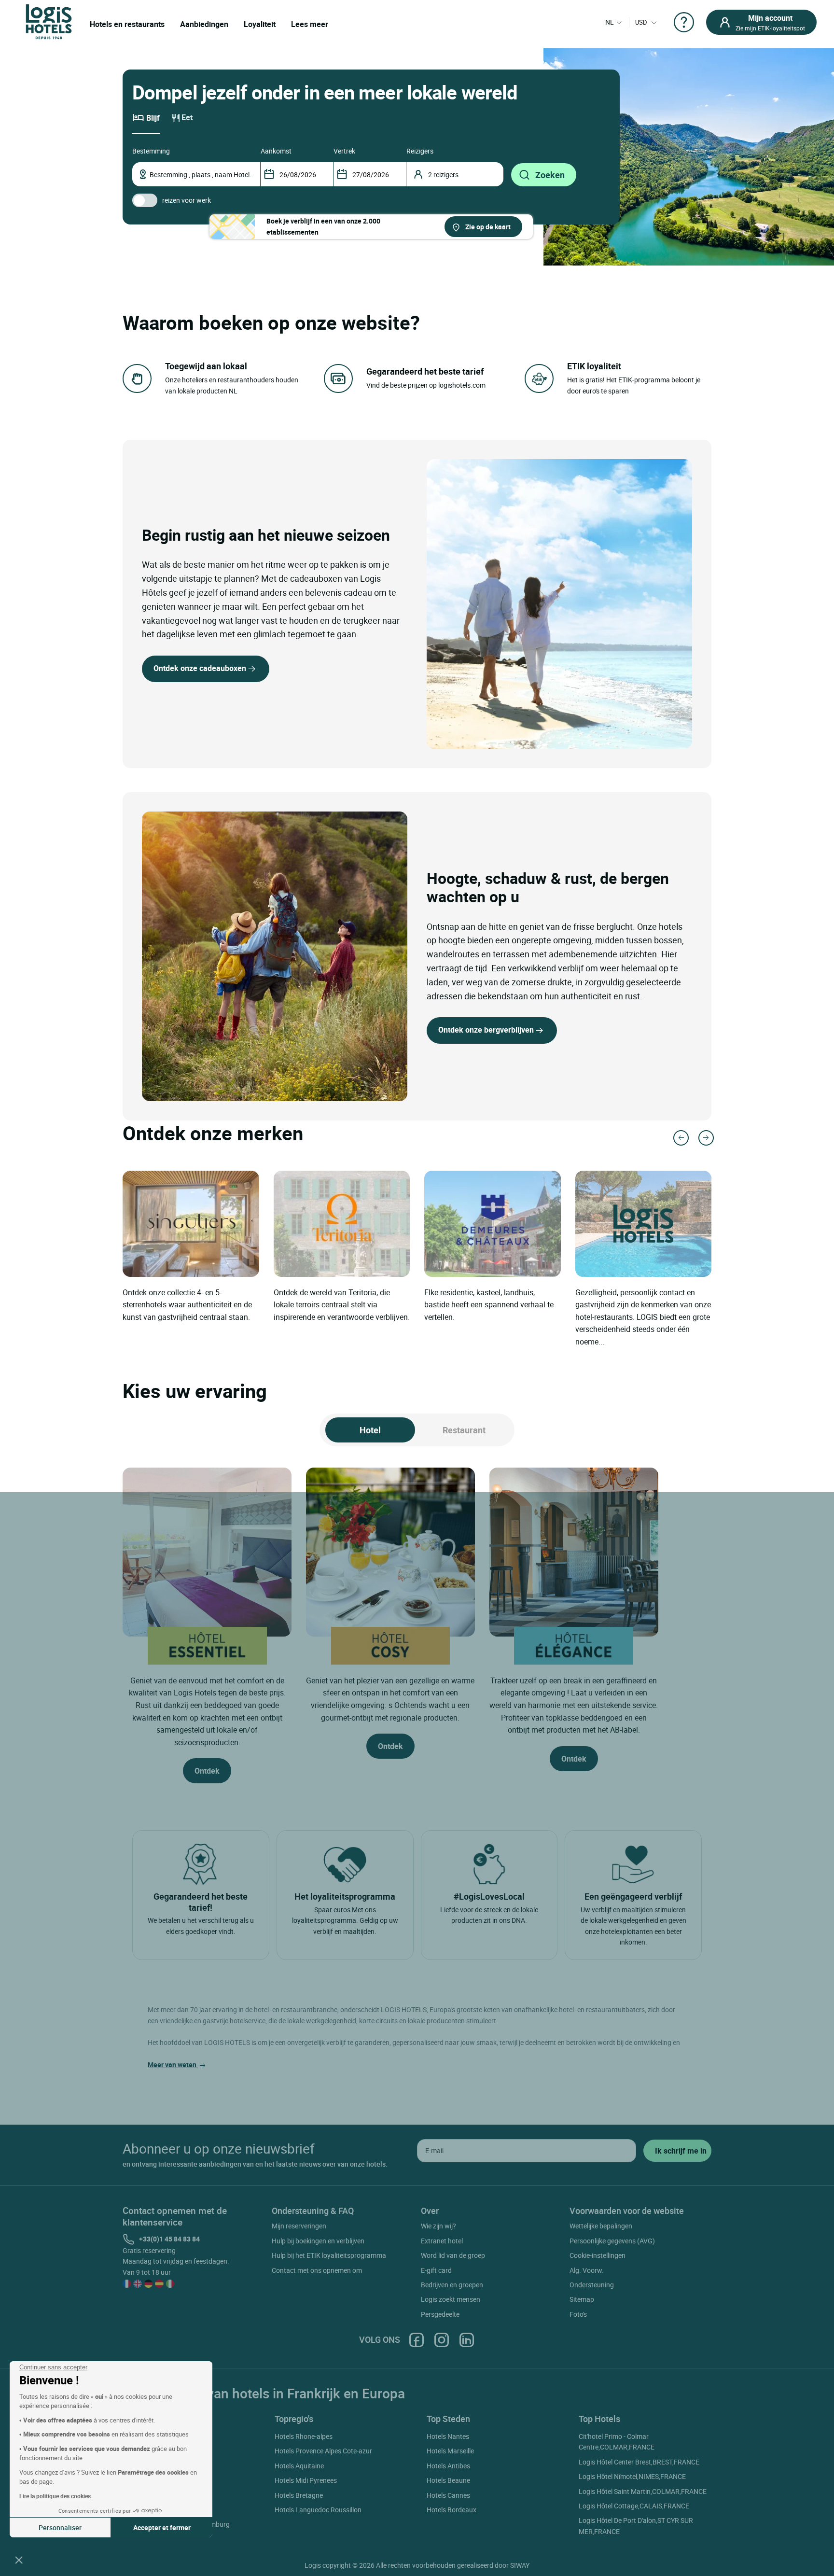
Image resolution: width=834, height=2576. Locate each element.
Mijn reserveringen (299, 2226)
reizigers (420, 151)
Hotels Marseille (450, 2451)
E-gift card (436, 2270)
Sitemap (582, 2299)
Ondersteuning (592, 2285)
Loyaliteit (260, 24)
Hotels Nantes (448, 2436)
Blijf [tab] (153, 118)
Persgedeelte (440, 2314)
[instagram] (442, 2340)
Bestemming (151, 151)
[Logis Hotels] (49, 21)
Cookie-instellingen (598, 2255)
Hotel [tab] (370, 1430)
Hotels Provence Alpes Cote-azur (323, 2451)
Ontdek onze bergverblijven (486, 1030)
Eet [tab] (187, 117)
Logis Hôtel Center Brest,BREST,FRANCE (639, 2462)
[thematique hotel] (550, 604)
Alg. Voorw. (587, 2270)
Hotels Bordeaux (452, 2510)
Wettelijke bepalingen (601, 2226)
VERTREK (344, 151)
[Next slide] (706, 1138)
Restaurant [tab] (464, 1430)
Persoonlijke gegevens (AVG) (612, 2241)
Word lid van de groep (453, 2255)
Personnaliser (60, 2527)
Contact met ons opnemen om (317, 2270)
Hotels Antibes (448, 2466)
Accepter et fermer (162, 2527)
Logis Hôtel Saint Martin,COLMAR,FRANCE (643, 2491)
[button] (19, 2560)
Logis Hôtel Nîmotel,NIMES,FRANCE (632, 2476)
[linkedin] (467, 2340)
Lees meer (310, 24)
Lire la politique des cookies (55, 2496)
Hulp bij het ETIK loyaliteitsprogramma (329, 2255)
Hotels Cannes (448, 2495)
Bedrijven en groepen (452, 2285)
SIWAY (520, 2565)
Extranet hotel (442, 2241)
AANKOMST (276, 151)
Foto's (578, 2314)
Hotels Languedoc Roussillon (318, 2510)
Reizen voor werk (187, 200)
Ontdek (207, 1771)
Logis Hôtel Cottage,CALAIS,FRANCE (634, 2506)
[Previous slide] (681, 1138)
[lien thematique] (275, 583)
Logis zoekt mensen (451, 2299)
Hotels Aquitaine (299, 2466)
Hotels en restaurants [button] (127, 24)
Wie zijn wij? (438, 2226)
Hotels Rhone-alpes (304, 2436)
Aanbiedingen (204, 24)
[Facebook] (417, 2340)
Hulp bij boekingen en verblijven (318, 2241)
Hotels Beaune (448, 2480)
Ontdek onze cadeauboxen (200, 668)
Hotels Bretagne (299, 2495)
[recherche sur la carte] (371, 227)
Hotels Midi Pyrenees (306, 2480)
